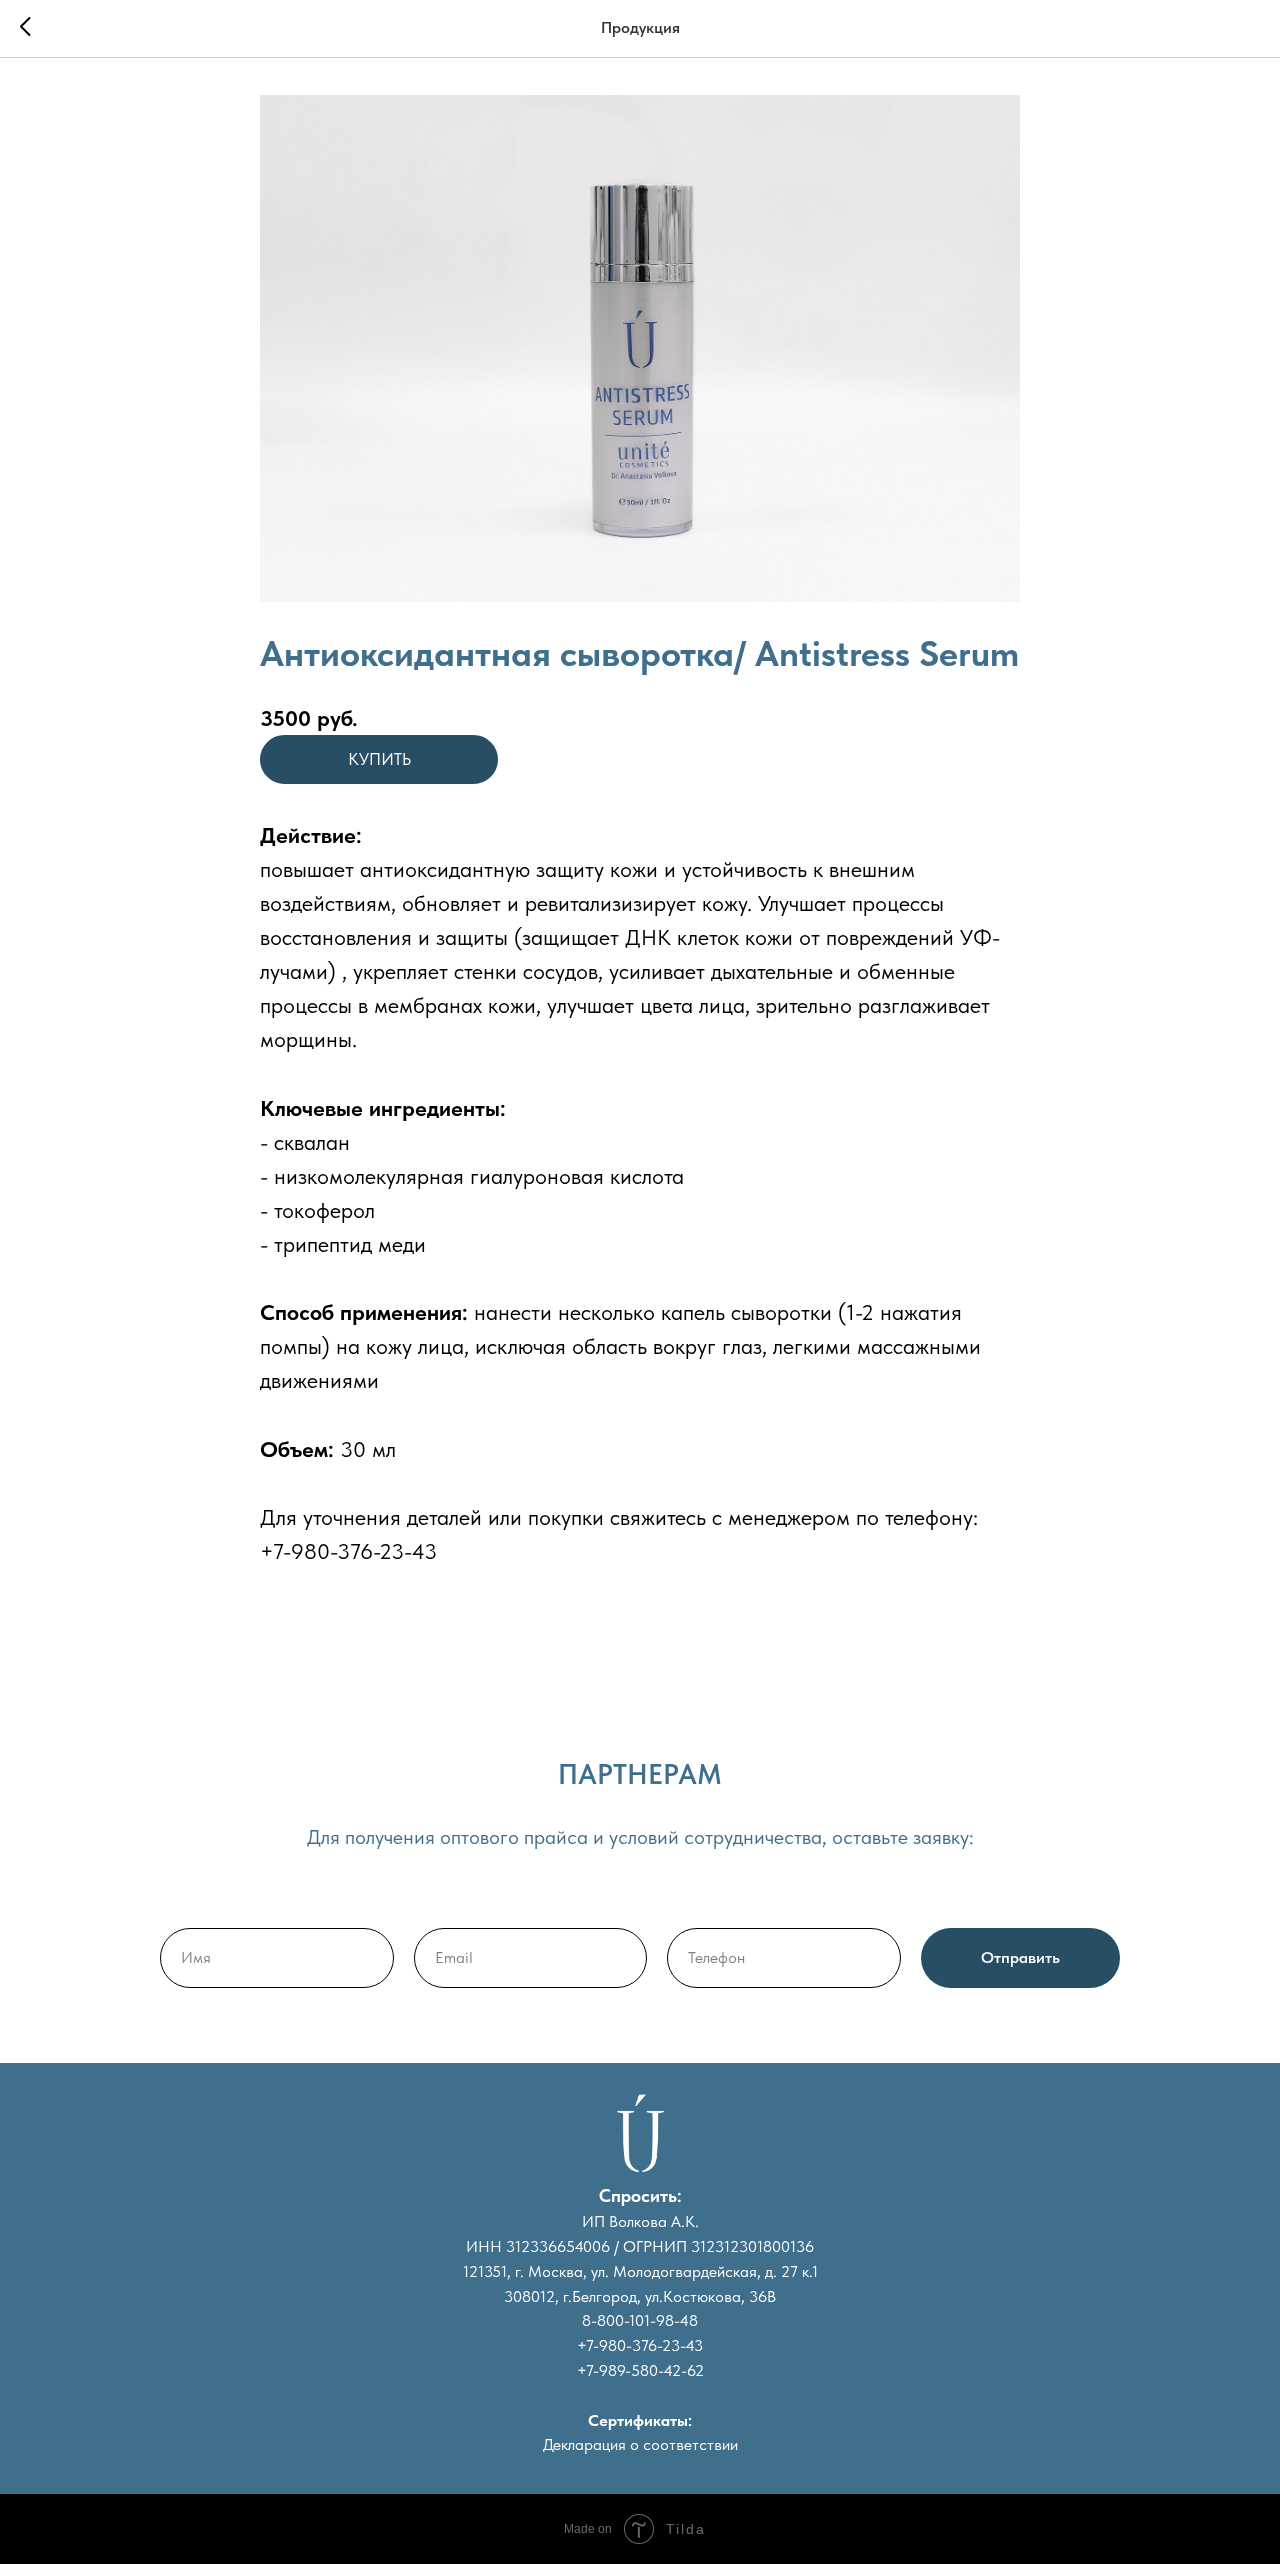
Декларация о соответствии (640, 2444)
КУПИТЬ (379, 759)
